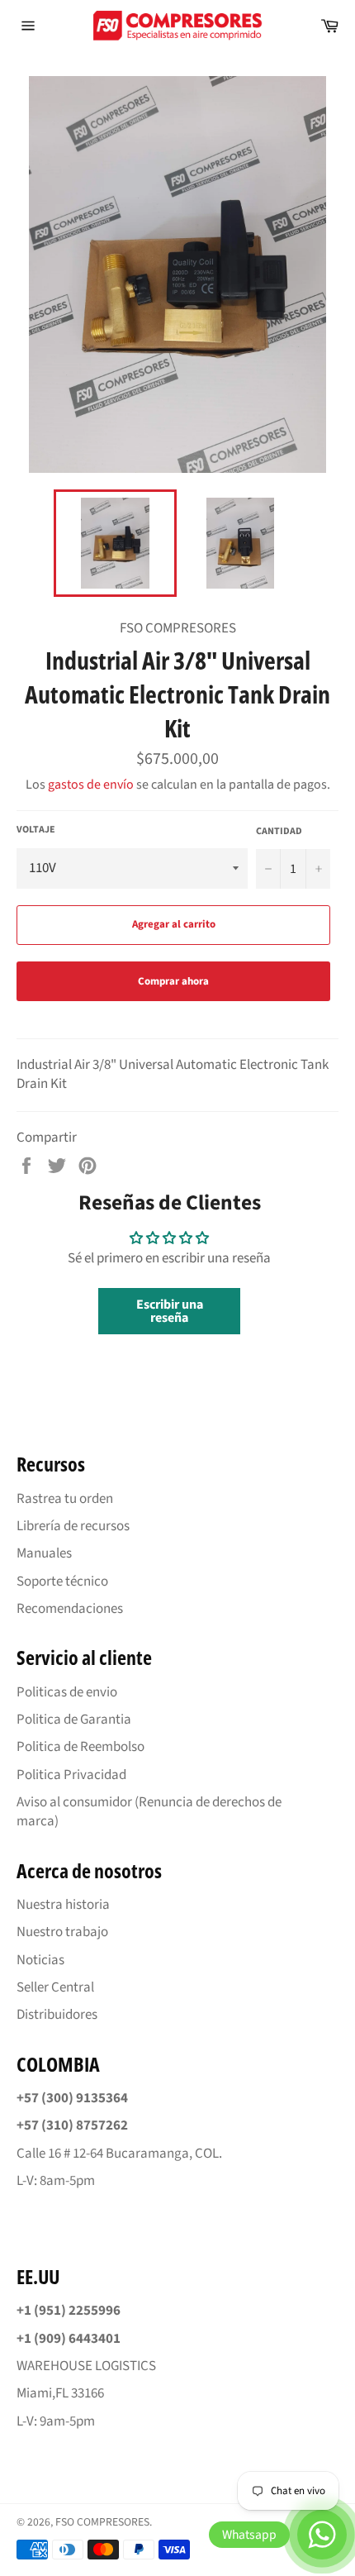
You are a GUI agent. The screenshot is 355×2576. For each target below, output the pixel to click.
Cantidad (279, 832)
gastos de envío (91, 785)
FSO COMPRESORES (102, 2522)
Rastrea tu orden (65, 1499)
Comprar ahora (173, 981)
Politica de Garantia (74, 1720)
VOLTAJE (36, 830)
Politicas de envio (67, 1692)
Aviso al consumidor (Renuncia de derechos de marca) (149, 1812)
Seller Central (55, 1987)
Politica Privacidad (71, 1775)
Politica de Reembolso (80, 1747)
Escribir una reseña (170, 1311)
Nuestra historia (63, 1905)
